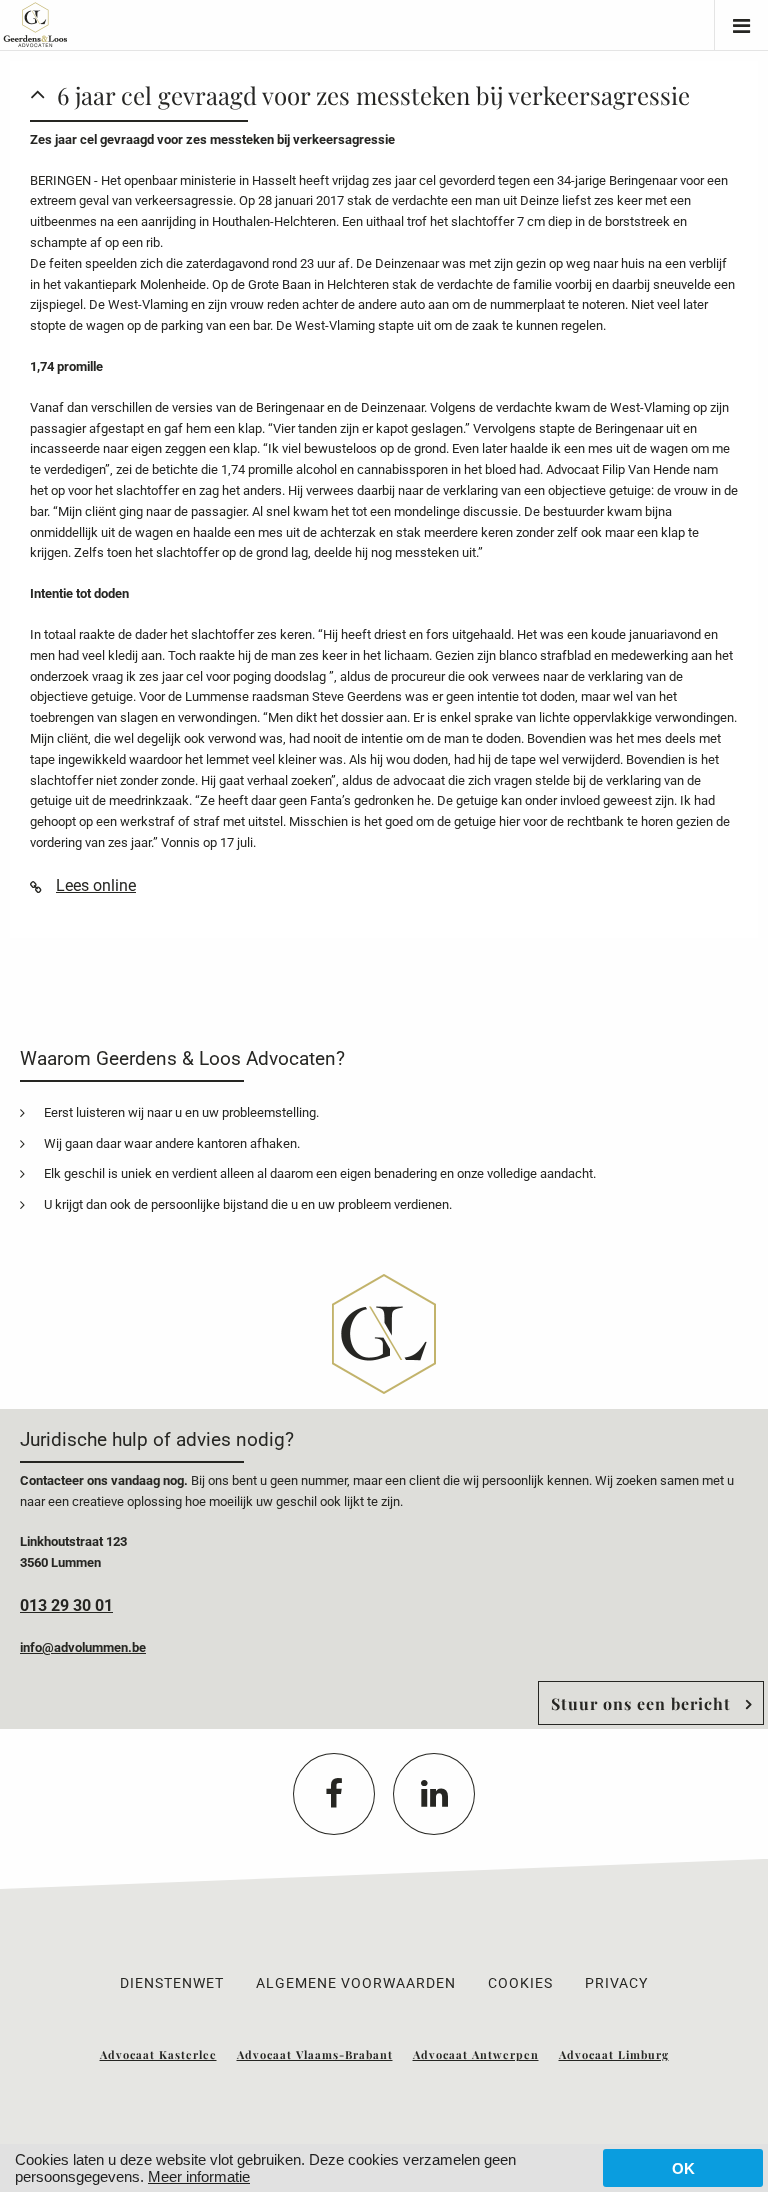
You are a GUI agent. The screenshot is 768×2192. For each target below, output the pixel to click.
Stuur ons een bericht (641, 1703)
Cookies (520, 1983)
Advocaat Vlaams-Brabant (315, 2054)
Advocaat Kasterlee (158, 2054)
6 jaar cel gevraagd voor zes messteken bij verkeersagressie (373, 95)
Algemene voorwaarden (356, 1983)
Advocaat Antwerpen (476, 2054)
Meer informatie (199, 2176)
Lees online (96, 885)
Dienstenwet (172, 1983)
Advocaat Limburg (614, 2054)
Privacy (616, 1983)
